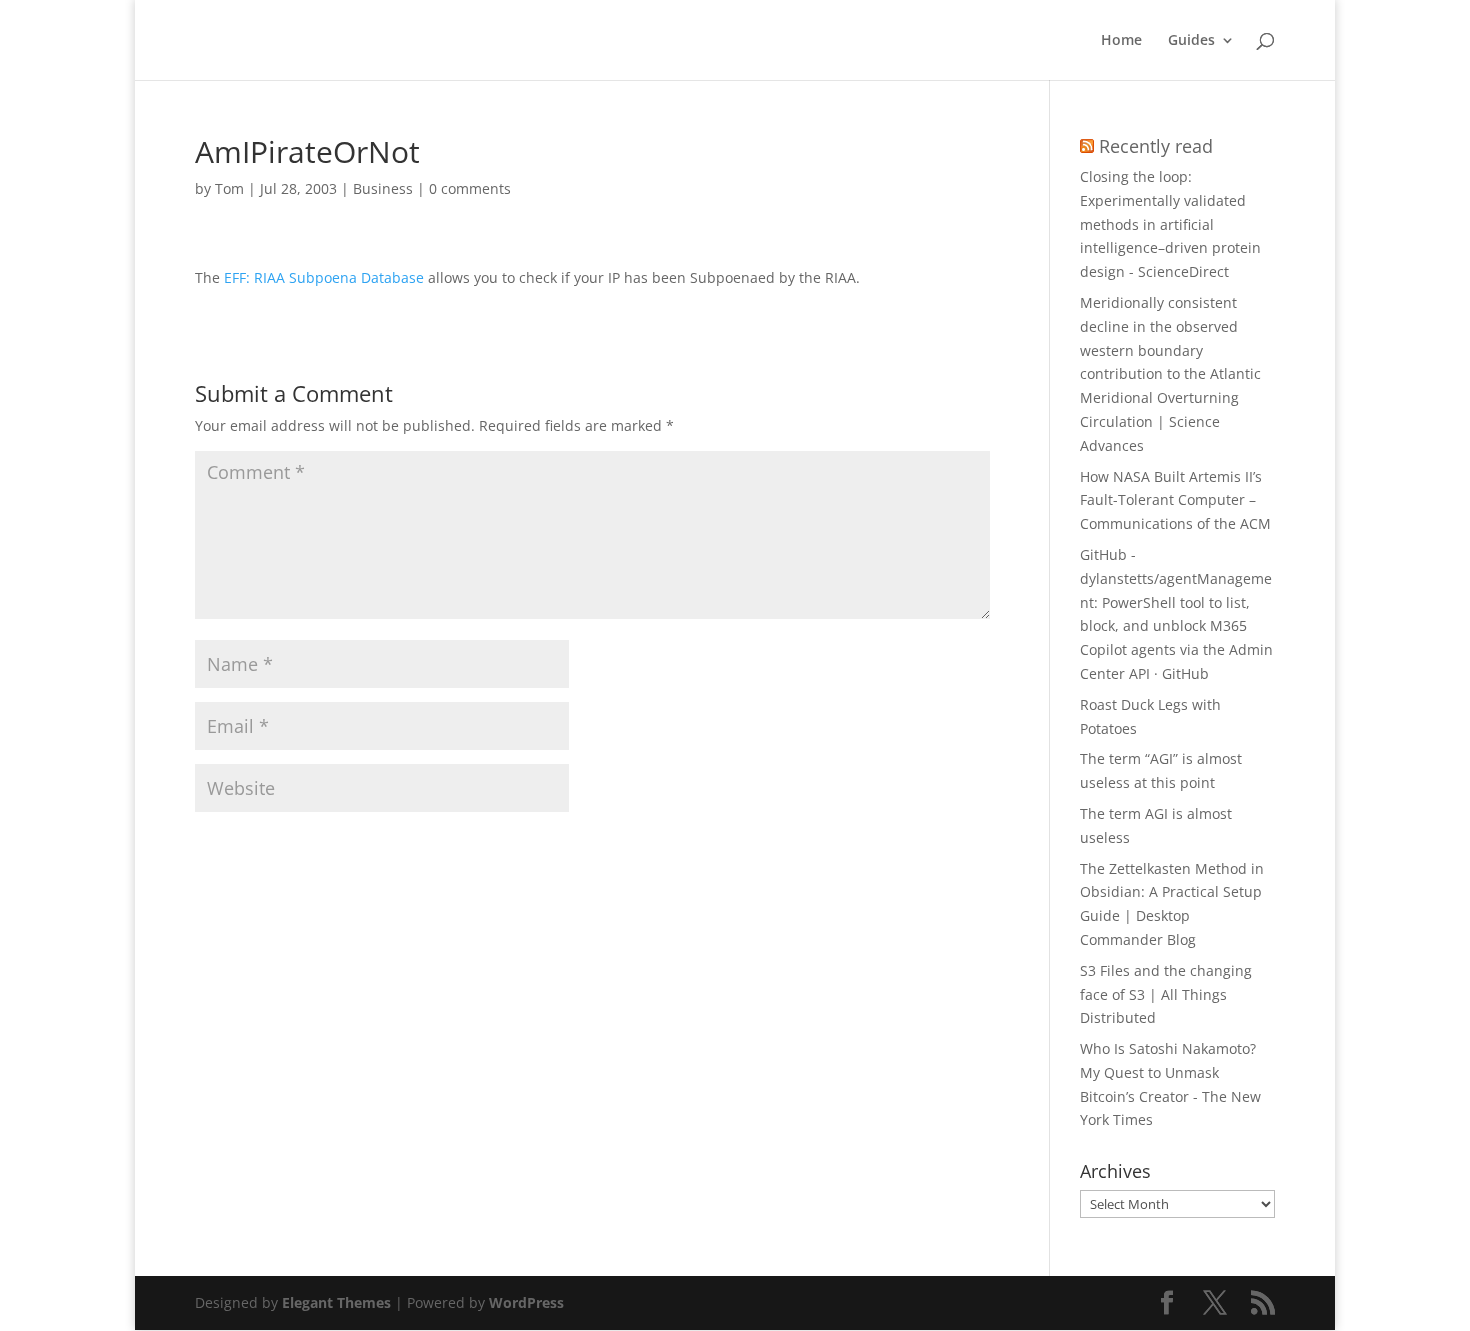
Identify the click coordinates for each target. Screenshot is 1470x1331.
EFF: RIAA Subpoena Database (324, 277)
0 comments (470, 188)
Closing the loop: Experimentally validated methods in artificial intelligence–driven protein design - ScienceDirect (1170, 224)
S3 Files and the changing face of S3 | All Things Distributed (1166, 994)
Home (1121, 41)
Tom (229, 188)
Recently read (1156, 146)
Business (383, 188)
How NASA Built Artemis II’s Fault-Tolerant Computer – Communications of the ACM (1175, 500)
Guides (1191, 41)
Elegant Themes (336, 1302)
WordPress (526, 1302)
